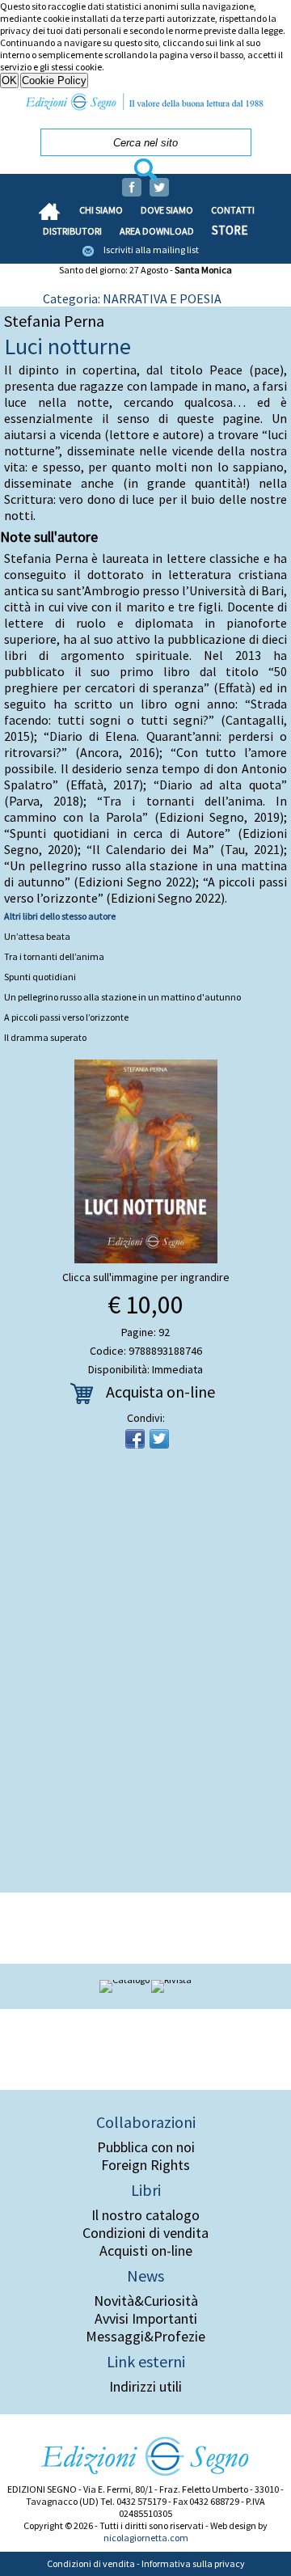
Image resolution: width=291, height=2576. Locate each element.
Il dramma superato (45, 1037)
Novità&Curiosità (146, 2301)
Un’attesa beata (37, 936)
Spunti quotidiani (40, 977)
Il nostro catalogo (145, 2215)
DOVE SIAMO (167, 210)
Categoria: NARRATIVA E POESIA (132, 298)
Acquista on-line (160, 1392)
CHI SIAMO (101, 210)
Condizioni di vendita (145, 2233)
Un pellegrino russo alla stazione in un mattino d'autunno (122, 997)
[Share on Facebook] (135, 1439)
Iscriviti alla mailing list (151, 250)
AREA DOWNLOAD (157, 231)
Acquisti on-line (146, 2251)
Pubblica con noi (146, 2147)
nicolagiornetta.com (146, 2538)
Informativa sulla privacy (193, 2563)
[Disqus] (145, 1676)
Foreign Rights (145, 2165)
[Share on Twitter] (159, 1439)
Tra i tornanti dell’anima (54, 956)
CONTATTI (233, 210)
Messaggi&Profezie (145, 2337)
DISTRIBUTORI (72, 231)
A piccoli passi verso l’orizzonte (66, 1017)
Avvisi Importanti (146, 2319)
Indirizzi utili (145, 2387)
